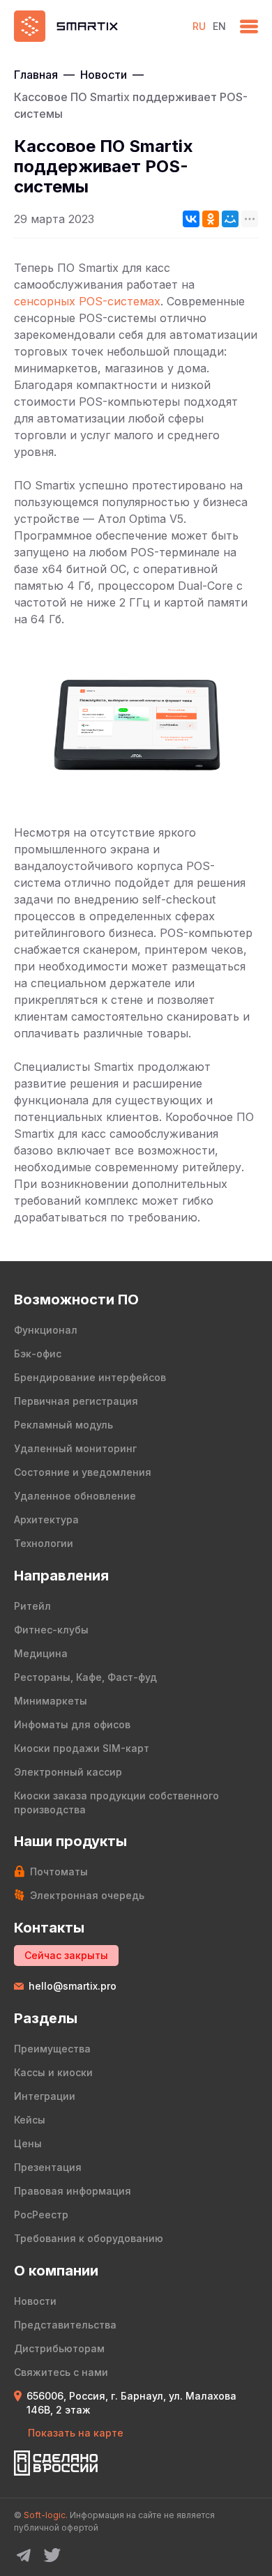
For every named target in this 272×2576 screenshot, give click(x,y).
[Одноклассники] (211, 219)
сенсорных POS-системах (87, 301)
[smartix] (96, 26)
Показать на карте (76, 2433)
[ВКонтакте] (191, 219)
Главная (36, 75)
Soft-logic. (46, 2515)
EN (219, 26)
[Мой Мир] (230, 219)
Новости (104, 75)
